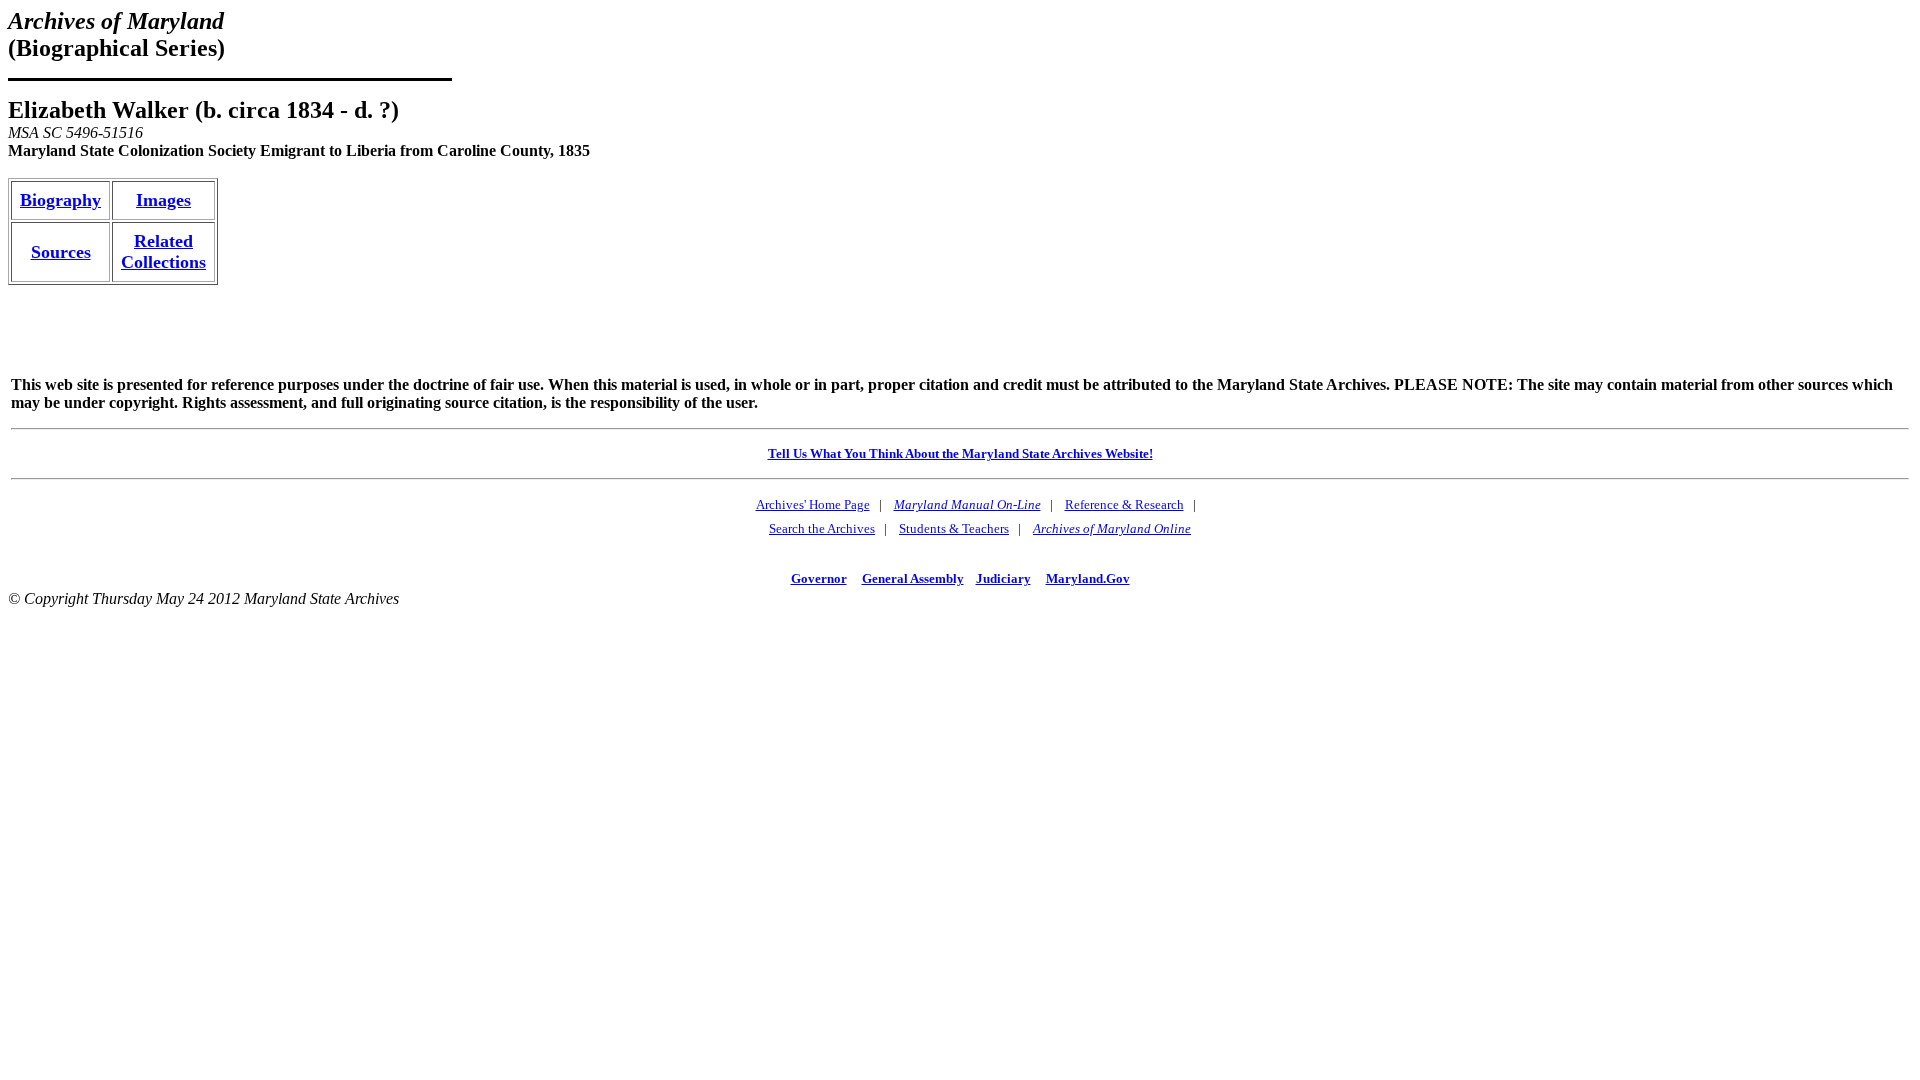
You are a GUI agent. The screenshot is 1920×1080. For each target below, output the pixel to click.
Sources (61, 252)
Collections (163, 262)
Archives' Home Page (813, 504)
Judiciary (1003, 578)
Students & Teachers (954, 528)
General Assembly (913, 578)
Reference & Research (1124, 504)
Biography (60, 200)
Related (163, 241)
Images (163, 200)
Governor (819, 578)
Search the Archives (822, 528)
